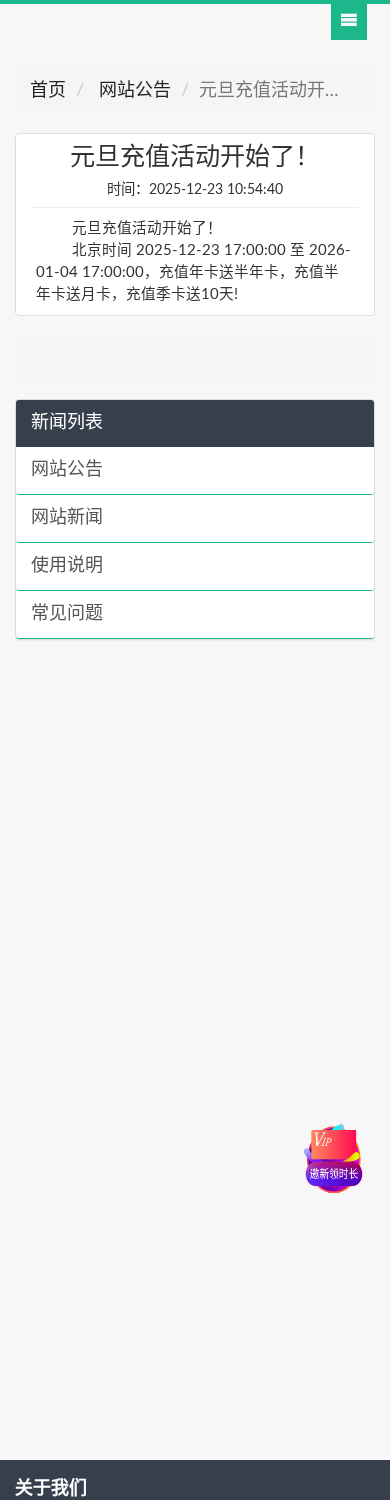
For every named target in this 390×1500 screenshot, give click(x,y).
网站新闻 (67, 518)
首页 (48, 91)
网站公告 (132, 91)
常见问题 (67, 614)
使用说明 (67, 566)
